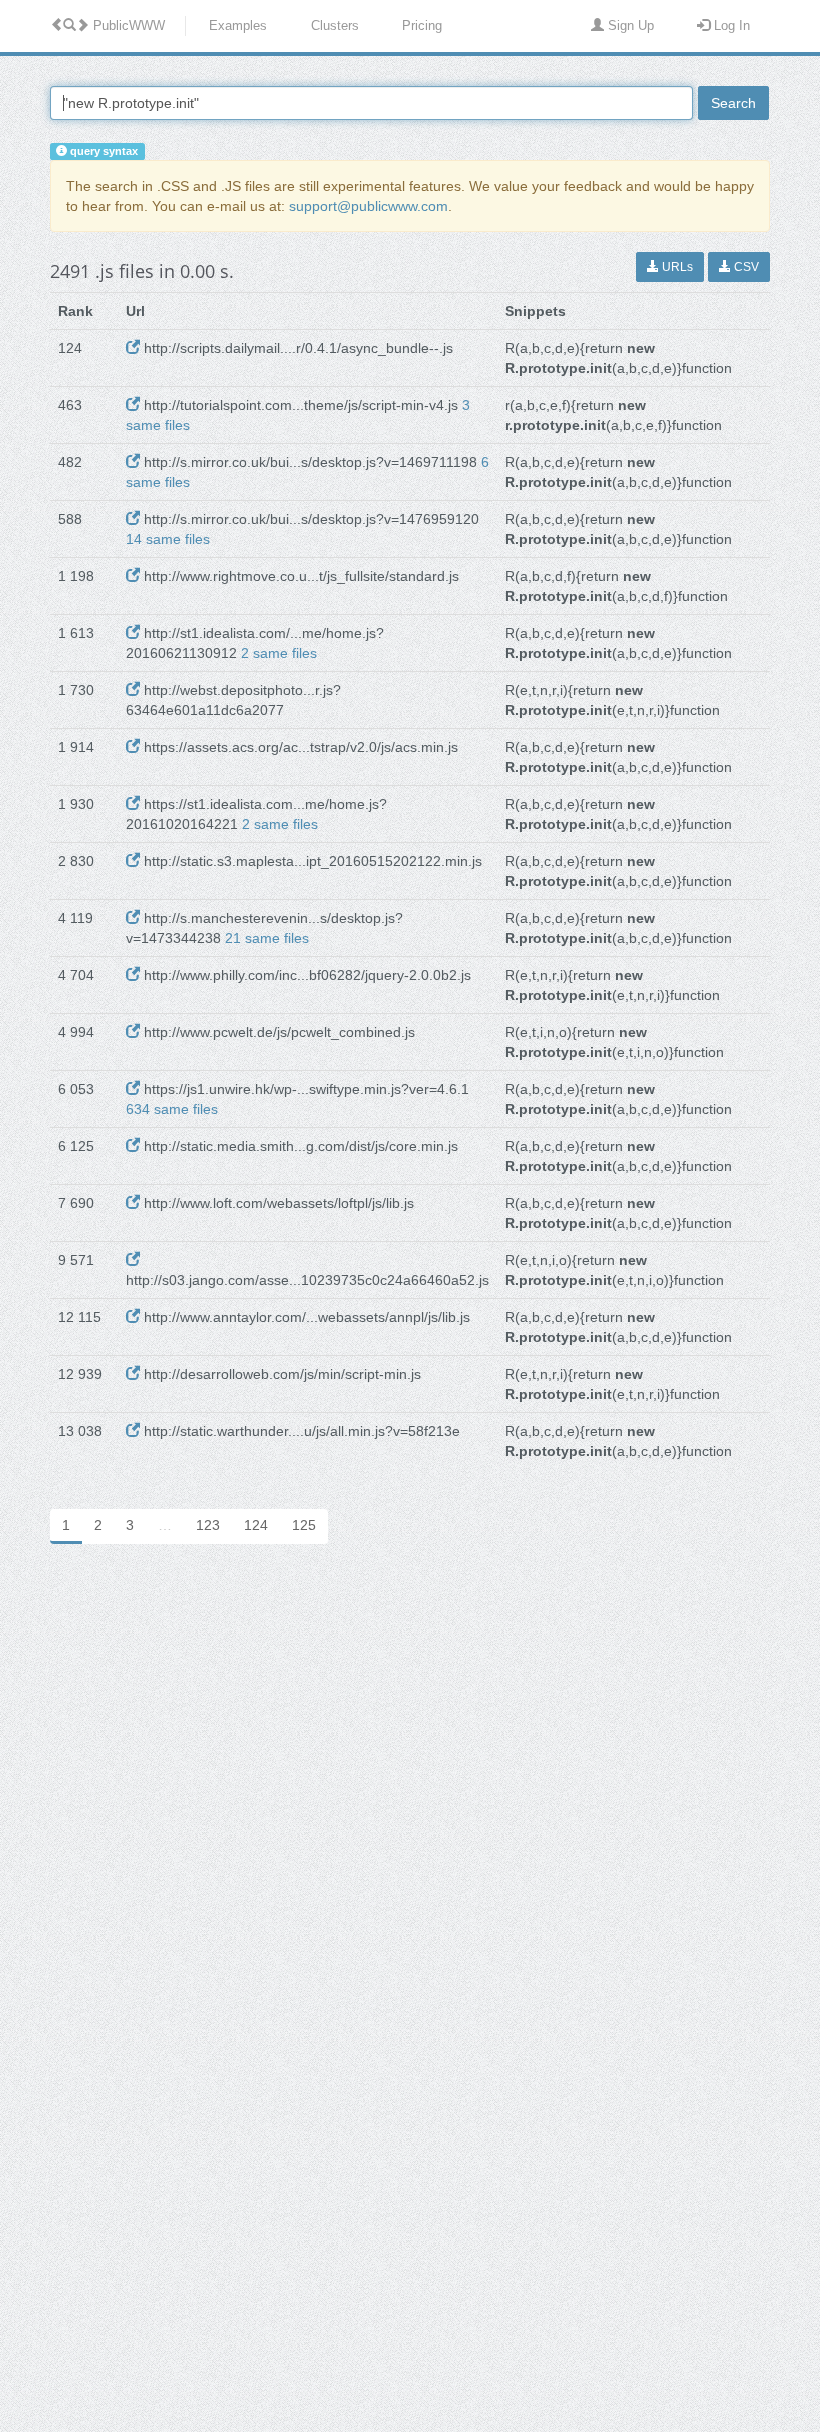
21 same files (267, 938)
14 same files (168, 539)
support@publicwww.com (368, 206)
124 (256, 1525)
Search (733, 103)
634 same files (172, 1109)
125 (304, 1525)
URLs (676, 267)
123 (208, 1525)
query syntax (102, 151)
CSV (745, 267)
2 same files (279, 653)
